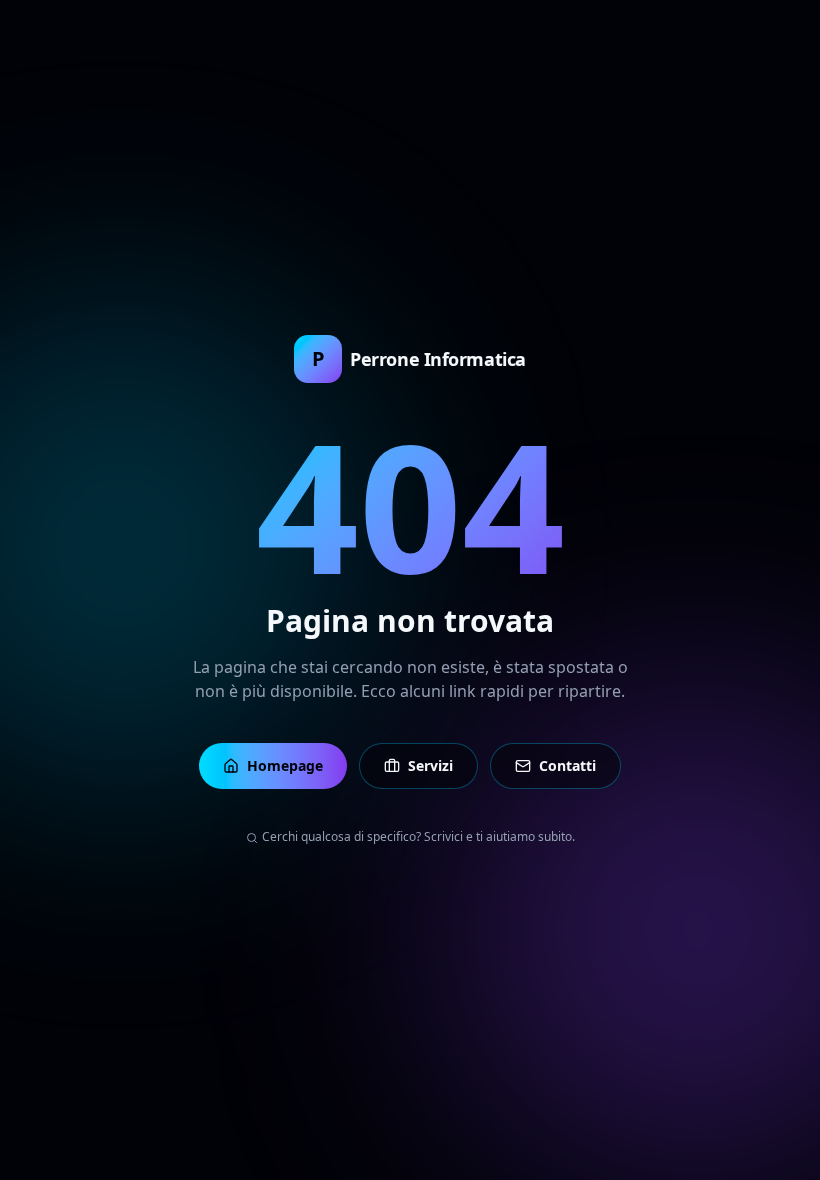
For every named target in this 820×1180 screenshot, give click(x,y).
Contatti (567, 765)
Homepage (285, 765)
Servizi (430, 765)
